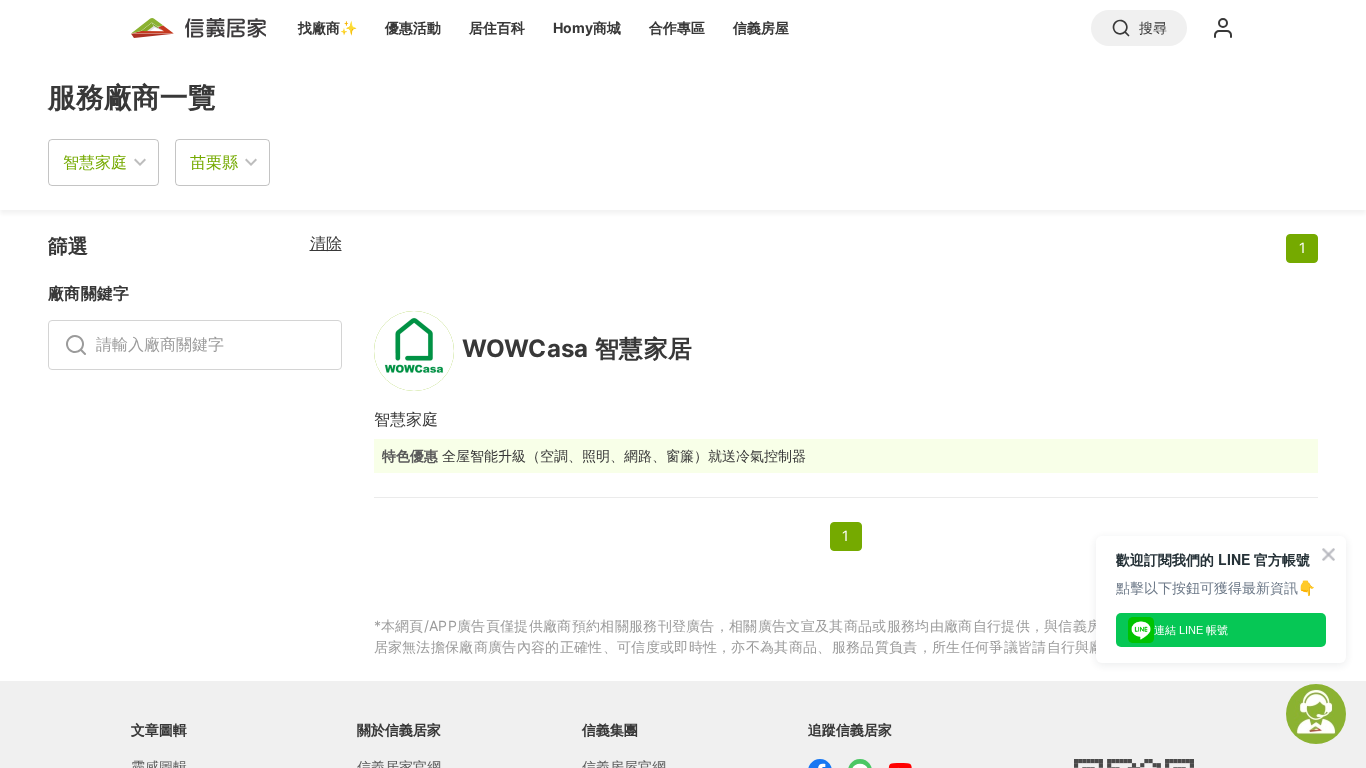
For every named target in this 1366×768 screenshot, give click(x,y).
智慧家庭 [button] (95, 162)
